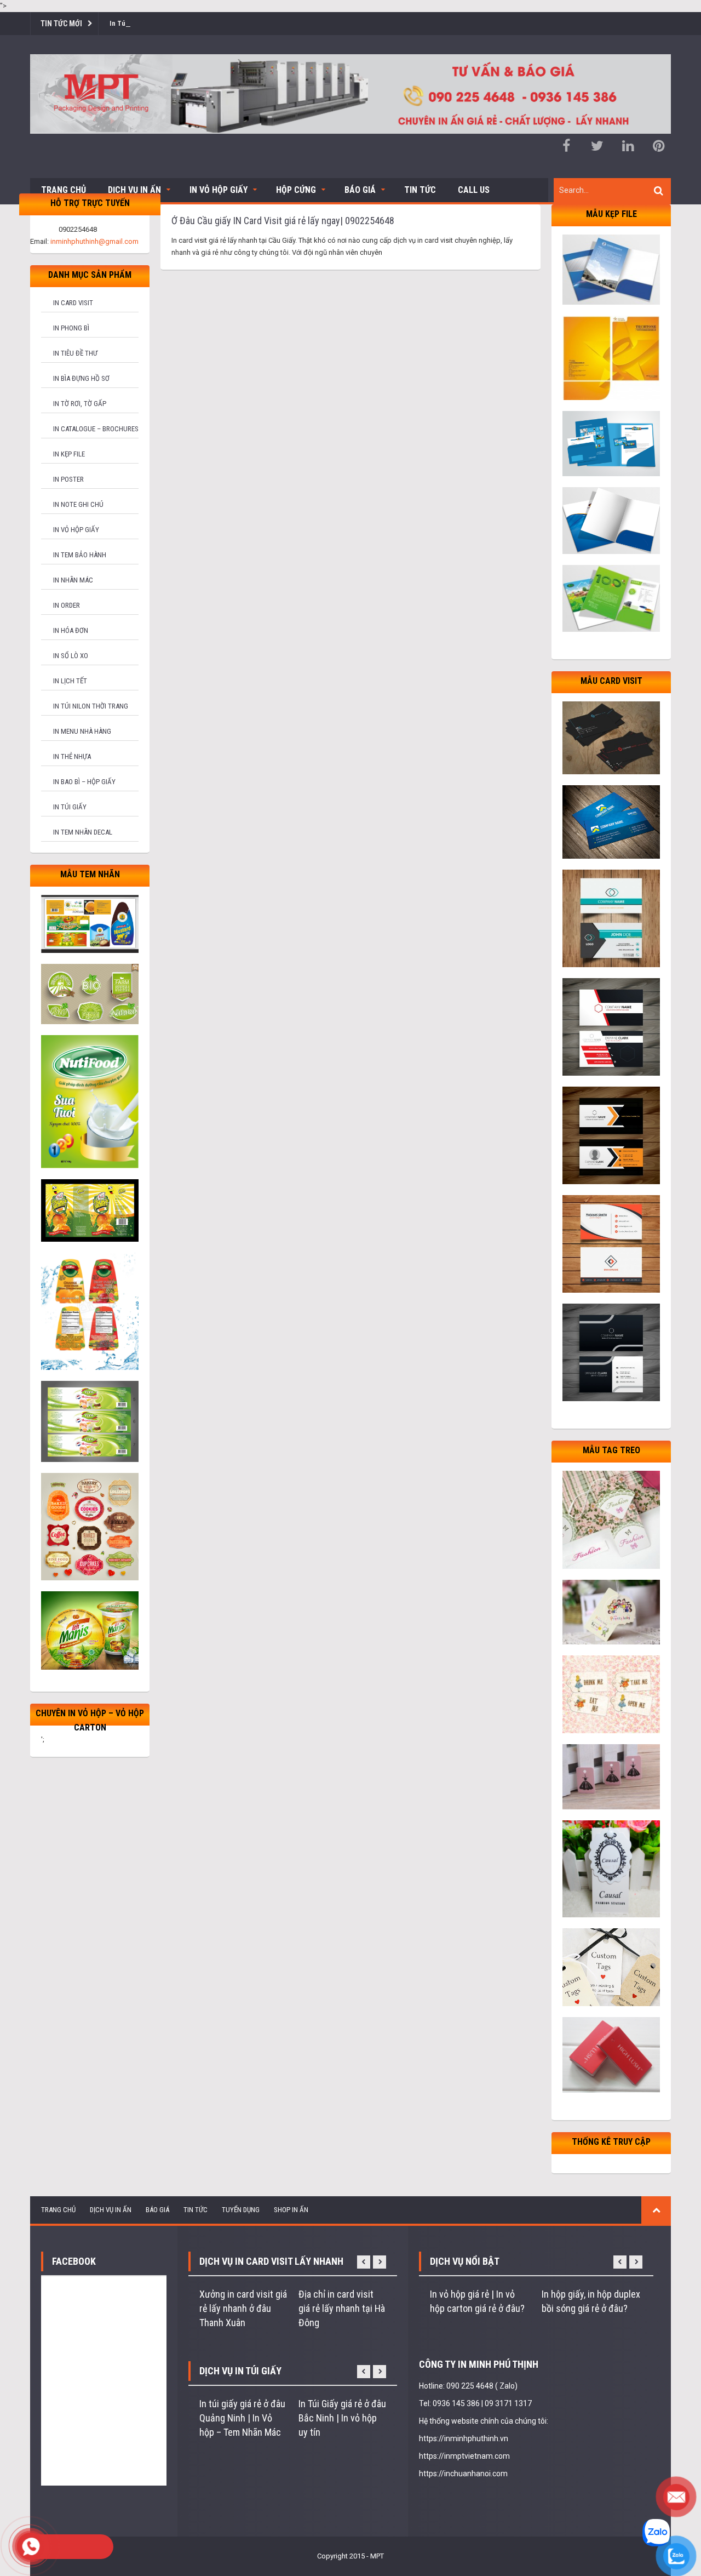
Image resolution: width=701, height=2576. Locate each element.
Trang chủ (64, 190)
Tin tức (420, 190)
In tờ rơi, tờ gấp (80, 404)
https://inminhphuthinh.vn (464, 2438)
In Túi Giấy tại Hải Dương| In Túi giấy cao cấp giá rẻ (187, 23)
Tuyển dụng (241, 2210)
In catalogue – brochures (96, 429)
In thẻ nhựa (72, 756)
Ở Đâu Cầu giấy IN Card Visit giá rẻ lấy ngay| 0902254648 (283, 221)
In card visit (73, 303)
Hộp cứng (296, 190)
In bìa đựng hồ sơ (81, 378)
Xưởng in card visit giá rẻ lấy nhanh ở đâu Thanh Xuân (243, 2308)
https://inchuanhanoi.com (463, 2474)
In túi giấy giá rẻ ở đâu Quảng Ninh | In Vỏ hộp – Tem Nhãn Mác (242, 2418)
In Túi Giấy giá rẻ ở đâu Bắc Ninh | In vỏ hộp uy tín (342, 2418)
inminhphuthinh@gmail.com (94, 241)
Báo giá (360, 190)
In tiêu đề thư (75, 353)
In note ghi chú (78, 504)
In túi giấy (70, 807)
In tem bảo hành (80, 555)
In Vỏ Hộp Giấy (219, 190)
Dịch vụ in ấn (134, 190)
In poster (68, 479)
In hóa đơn (71, 630)
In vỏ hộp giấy (76, 530)
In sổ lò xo (71, 656)
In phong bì (71, 328)
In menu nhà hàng (82, 731)
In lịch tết (70, 681)
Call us (474, 190)
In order (67, 605)
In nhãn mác (73, 580)
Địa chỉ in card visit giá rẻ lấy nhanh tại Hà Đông (342, 2308)
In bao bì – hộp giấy (84, 782)
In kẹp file (69, 454)
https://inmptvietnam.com (464, 2456)
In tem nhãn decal (83, 832)
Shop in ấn (291, 2210)
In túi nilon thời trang (91, 706)
